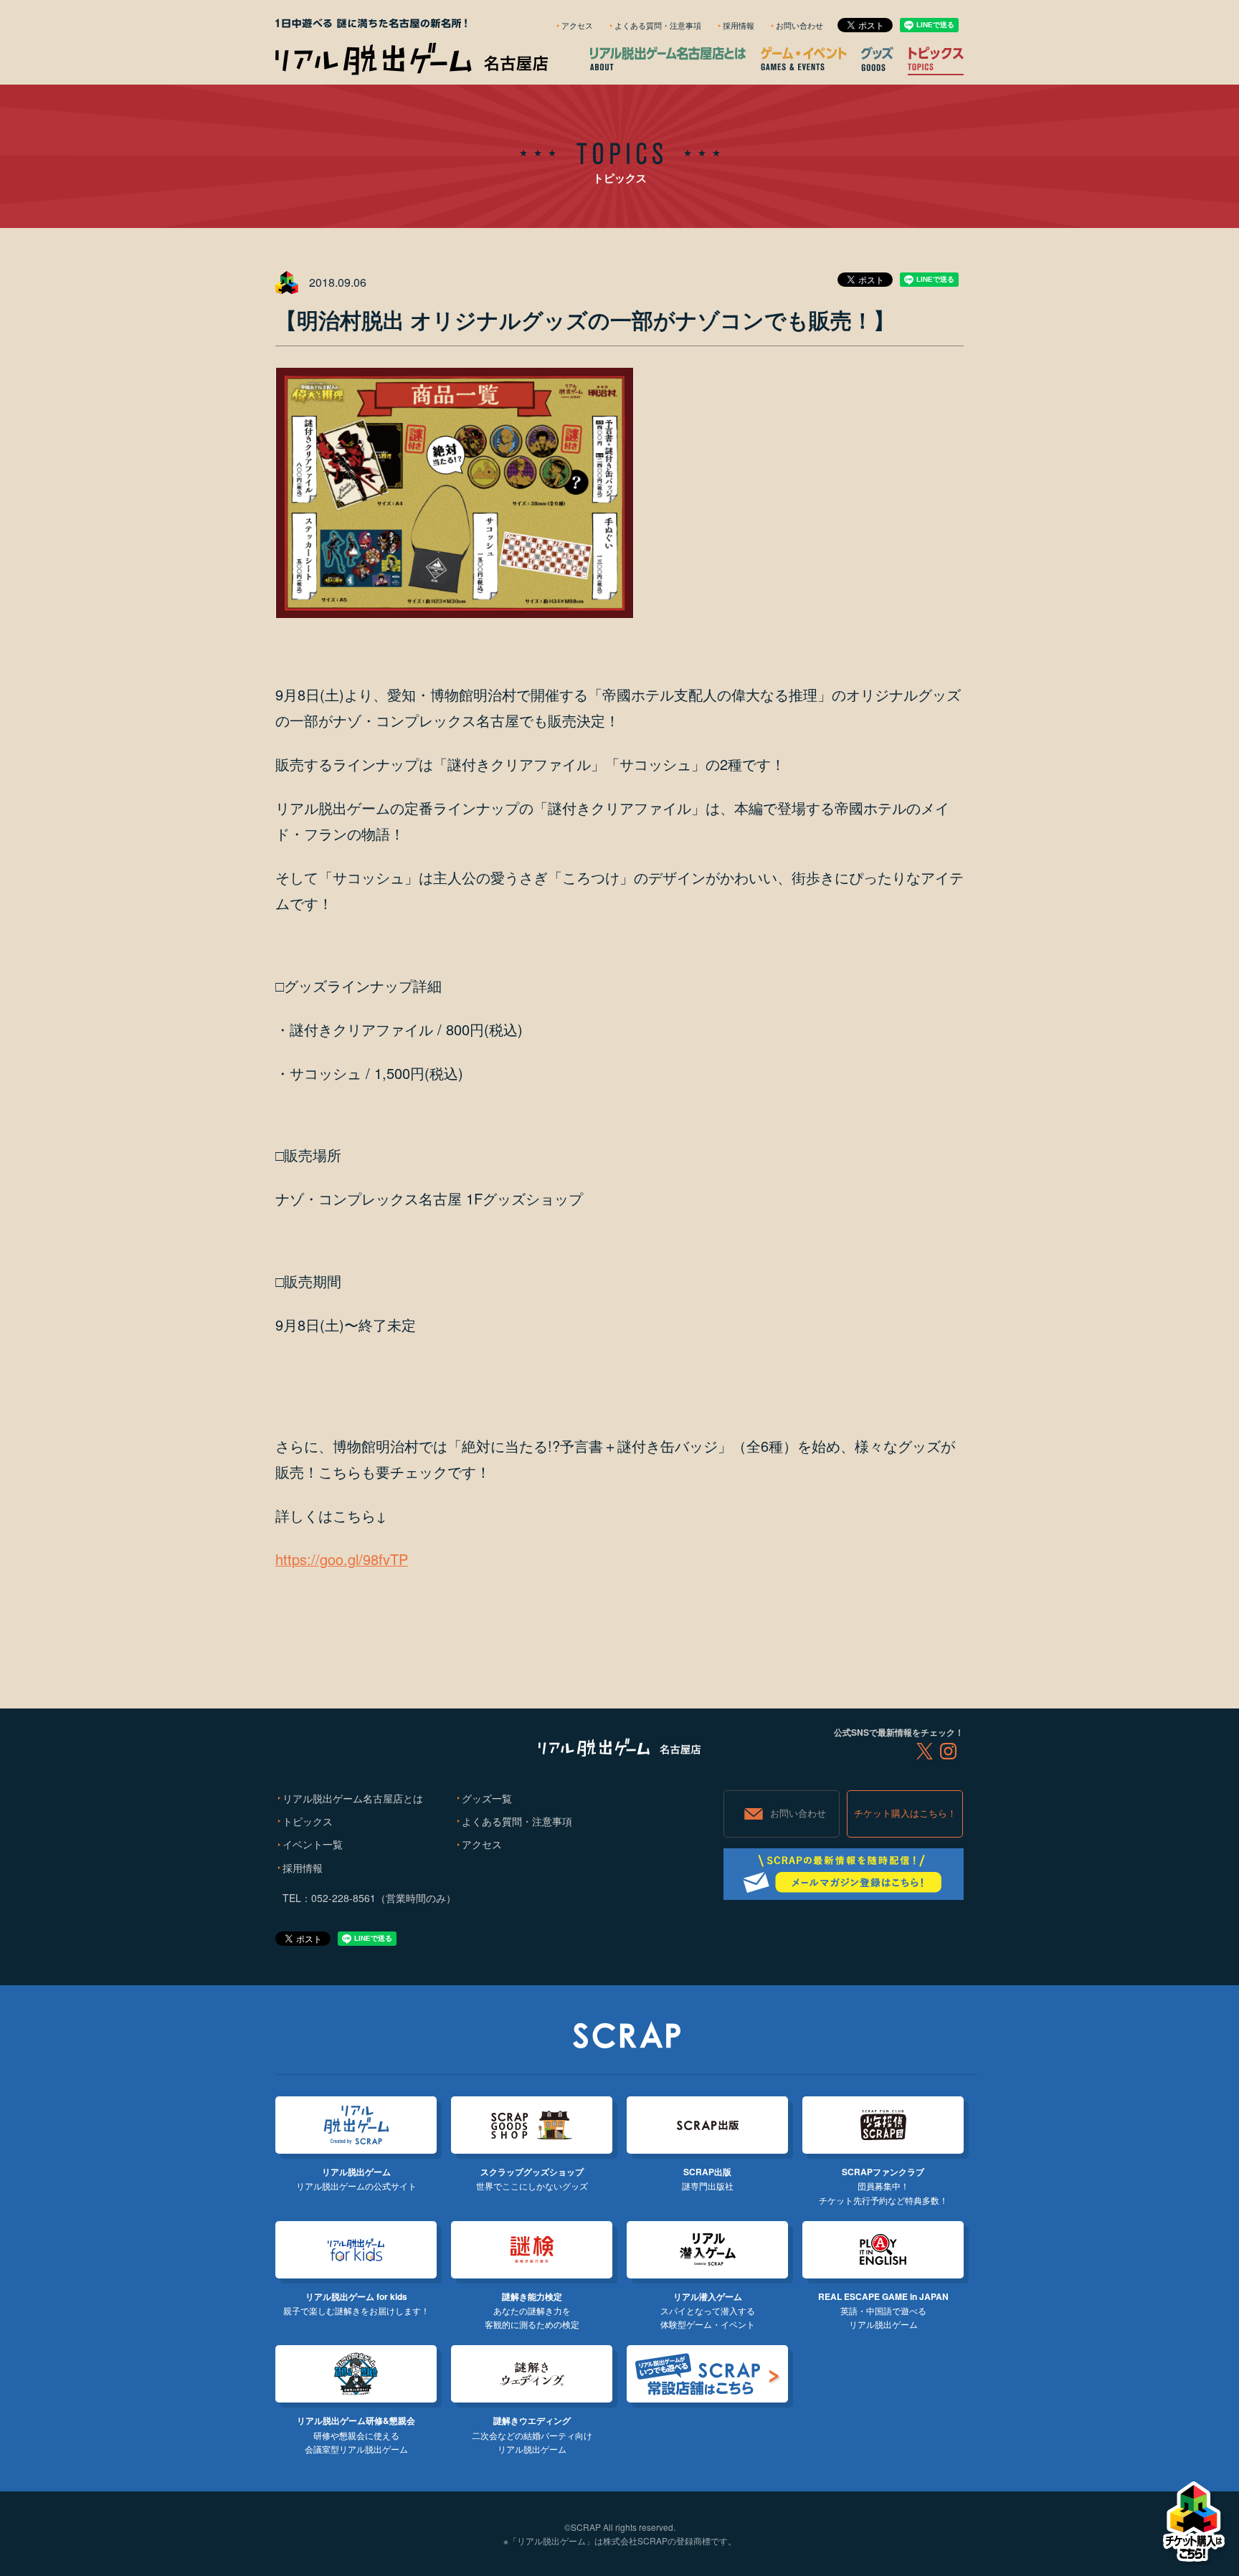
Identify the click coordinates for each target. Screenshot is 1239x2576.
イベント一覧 (313, 1844)
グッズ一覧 (487, 1798)
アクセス (577, 25)
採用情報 (739, 25)
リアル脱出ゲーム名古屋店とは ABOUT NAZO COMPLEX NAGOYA (668, 58)
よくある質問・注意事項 (658, 25)
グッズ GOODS (877, 59)
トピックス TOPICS (936, 58)
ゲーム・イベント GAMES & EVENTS (804, 58)
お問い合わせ (799, 25)
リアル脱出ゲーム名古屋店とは (353, 1798)
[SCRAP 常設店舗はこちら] (707, 2374)
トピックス (308, 1821)
